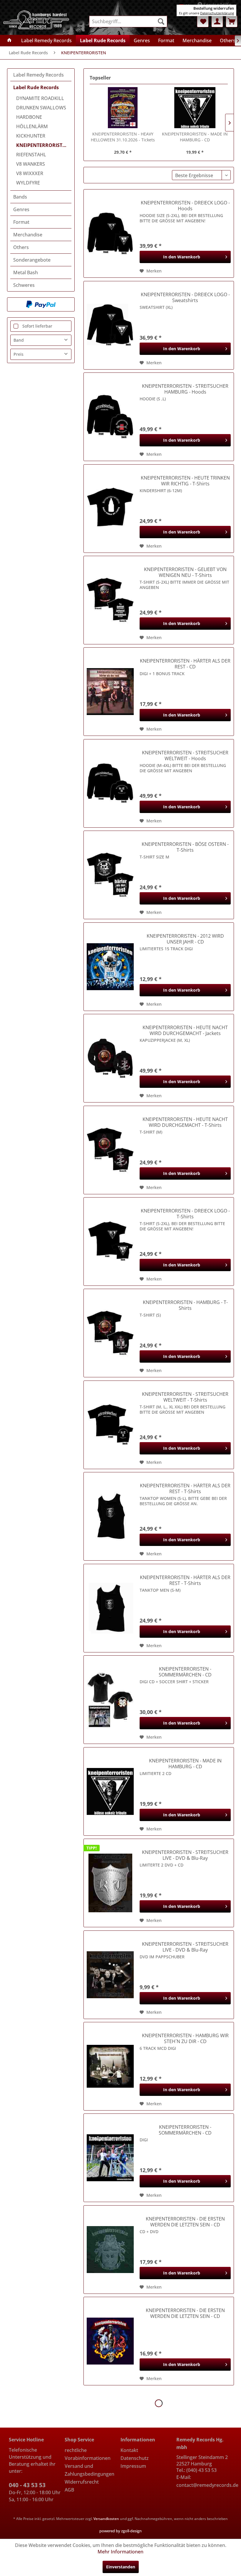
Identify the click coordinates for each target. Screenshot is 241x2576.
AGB (69, 2490)
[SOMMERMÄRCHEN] (110, 1700)
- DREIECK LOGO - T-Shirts (185, 1214)
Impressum (133, 2466)
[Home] (9, 40)
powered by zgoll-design (120, 2531)
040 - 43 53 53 (27, 2485)
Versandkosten (106, 2519)
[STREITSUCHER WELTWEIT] (110, 783)
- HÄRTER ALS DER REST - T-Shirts (185, 1488)
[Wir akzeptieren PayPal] (41, 304)
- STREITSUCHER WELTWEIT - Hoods (185, 756)
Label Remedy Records (39, 75)
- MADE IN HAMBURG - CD (195, 137)
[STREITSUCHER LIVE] (110, 1883)
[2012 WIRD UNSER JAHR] (110, 967)
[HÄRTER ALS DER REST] (110, 692)
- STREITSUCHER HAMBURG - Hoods (185, 389)
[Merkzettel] (203, 21)
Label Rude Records (36, 87)
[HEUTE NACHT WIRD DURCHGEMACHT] (110, 1058)
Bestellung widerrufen (214, 8)
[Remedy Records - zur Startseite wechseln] (36, 20)
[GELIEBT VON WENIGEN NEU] (110, 600)
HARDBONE (29, 117)
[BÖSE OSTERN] (110, 875)
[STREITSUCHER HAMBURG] (110, 417)
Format (21, 222)
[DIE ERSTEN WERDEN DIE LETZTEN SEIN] (110, 2250)
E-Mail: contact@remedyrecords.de (204, 2481)
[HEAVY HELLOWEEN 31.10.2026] (123, 108)
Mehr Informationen (120, 2552)
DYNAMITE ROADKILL (40, 98)
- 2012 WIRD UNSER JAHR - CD (185, 939)
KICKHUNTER (31, 136)
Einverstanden (121, 2567)
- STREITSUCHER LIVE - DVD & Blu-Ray (185, 1855)
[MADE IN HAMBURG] (195, 108)
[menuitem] (128, 21)
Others (21, 247)
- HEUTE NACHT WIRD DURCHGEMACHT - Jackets (185, 1030)
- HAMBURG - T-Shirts (185, 1305)
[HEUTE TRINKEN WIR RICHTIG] (110, 509)
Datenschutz (135, 2458)
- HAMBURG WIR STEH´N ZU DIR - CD (185, 2038)
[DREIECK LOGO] (110, 233)
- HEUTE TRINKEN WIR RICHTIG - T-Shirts (185, 481)
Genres (21, 209)
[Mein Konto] (217, 21)
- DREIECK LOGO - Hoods (185, 206)
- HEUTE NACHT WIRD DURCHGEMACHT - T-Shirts (185, 1122)
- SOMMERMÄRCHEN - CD (185, 1672)
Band (19, 340)
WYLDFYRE (28, 183)
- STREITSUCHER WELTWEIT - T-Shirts (185, 1397)
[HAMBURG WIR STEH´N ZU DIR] (110, 2066)
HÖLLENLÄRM (32, 126)
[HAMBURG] (110, 1333)
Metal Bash (26, 272)
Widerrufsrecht (82, 2482)
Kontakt (129, 2450)
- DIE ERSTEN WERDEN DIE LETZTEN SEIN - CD (185, 2222)
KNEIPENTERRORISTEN (42, 145)
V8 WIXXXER (30, 173)
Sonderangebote (32, 260)
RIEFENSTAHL (31, 155)
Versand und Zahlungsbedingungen (89, 2470)
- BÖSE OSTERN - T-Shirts (185, 847)
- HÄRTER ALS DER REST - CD (185, 664)
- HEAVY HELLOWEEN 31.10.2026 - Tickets (123, 137)
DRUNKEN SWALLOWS (41, 108)
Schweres (24, 285)
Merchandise (28, 235)
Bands (20, 197)
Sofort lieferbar (37, 326)
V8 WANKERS (31, 164)
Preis (19, 354)
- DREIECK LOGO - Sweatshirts (185, 297)
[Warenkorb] (232, 21)
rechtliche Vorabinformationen (88, 2454)
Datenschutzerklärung (217, 13)
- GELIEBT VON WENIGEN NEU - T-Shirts (185, 572)
